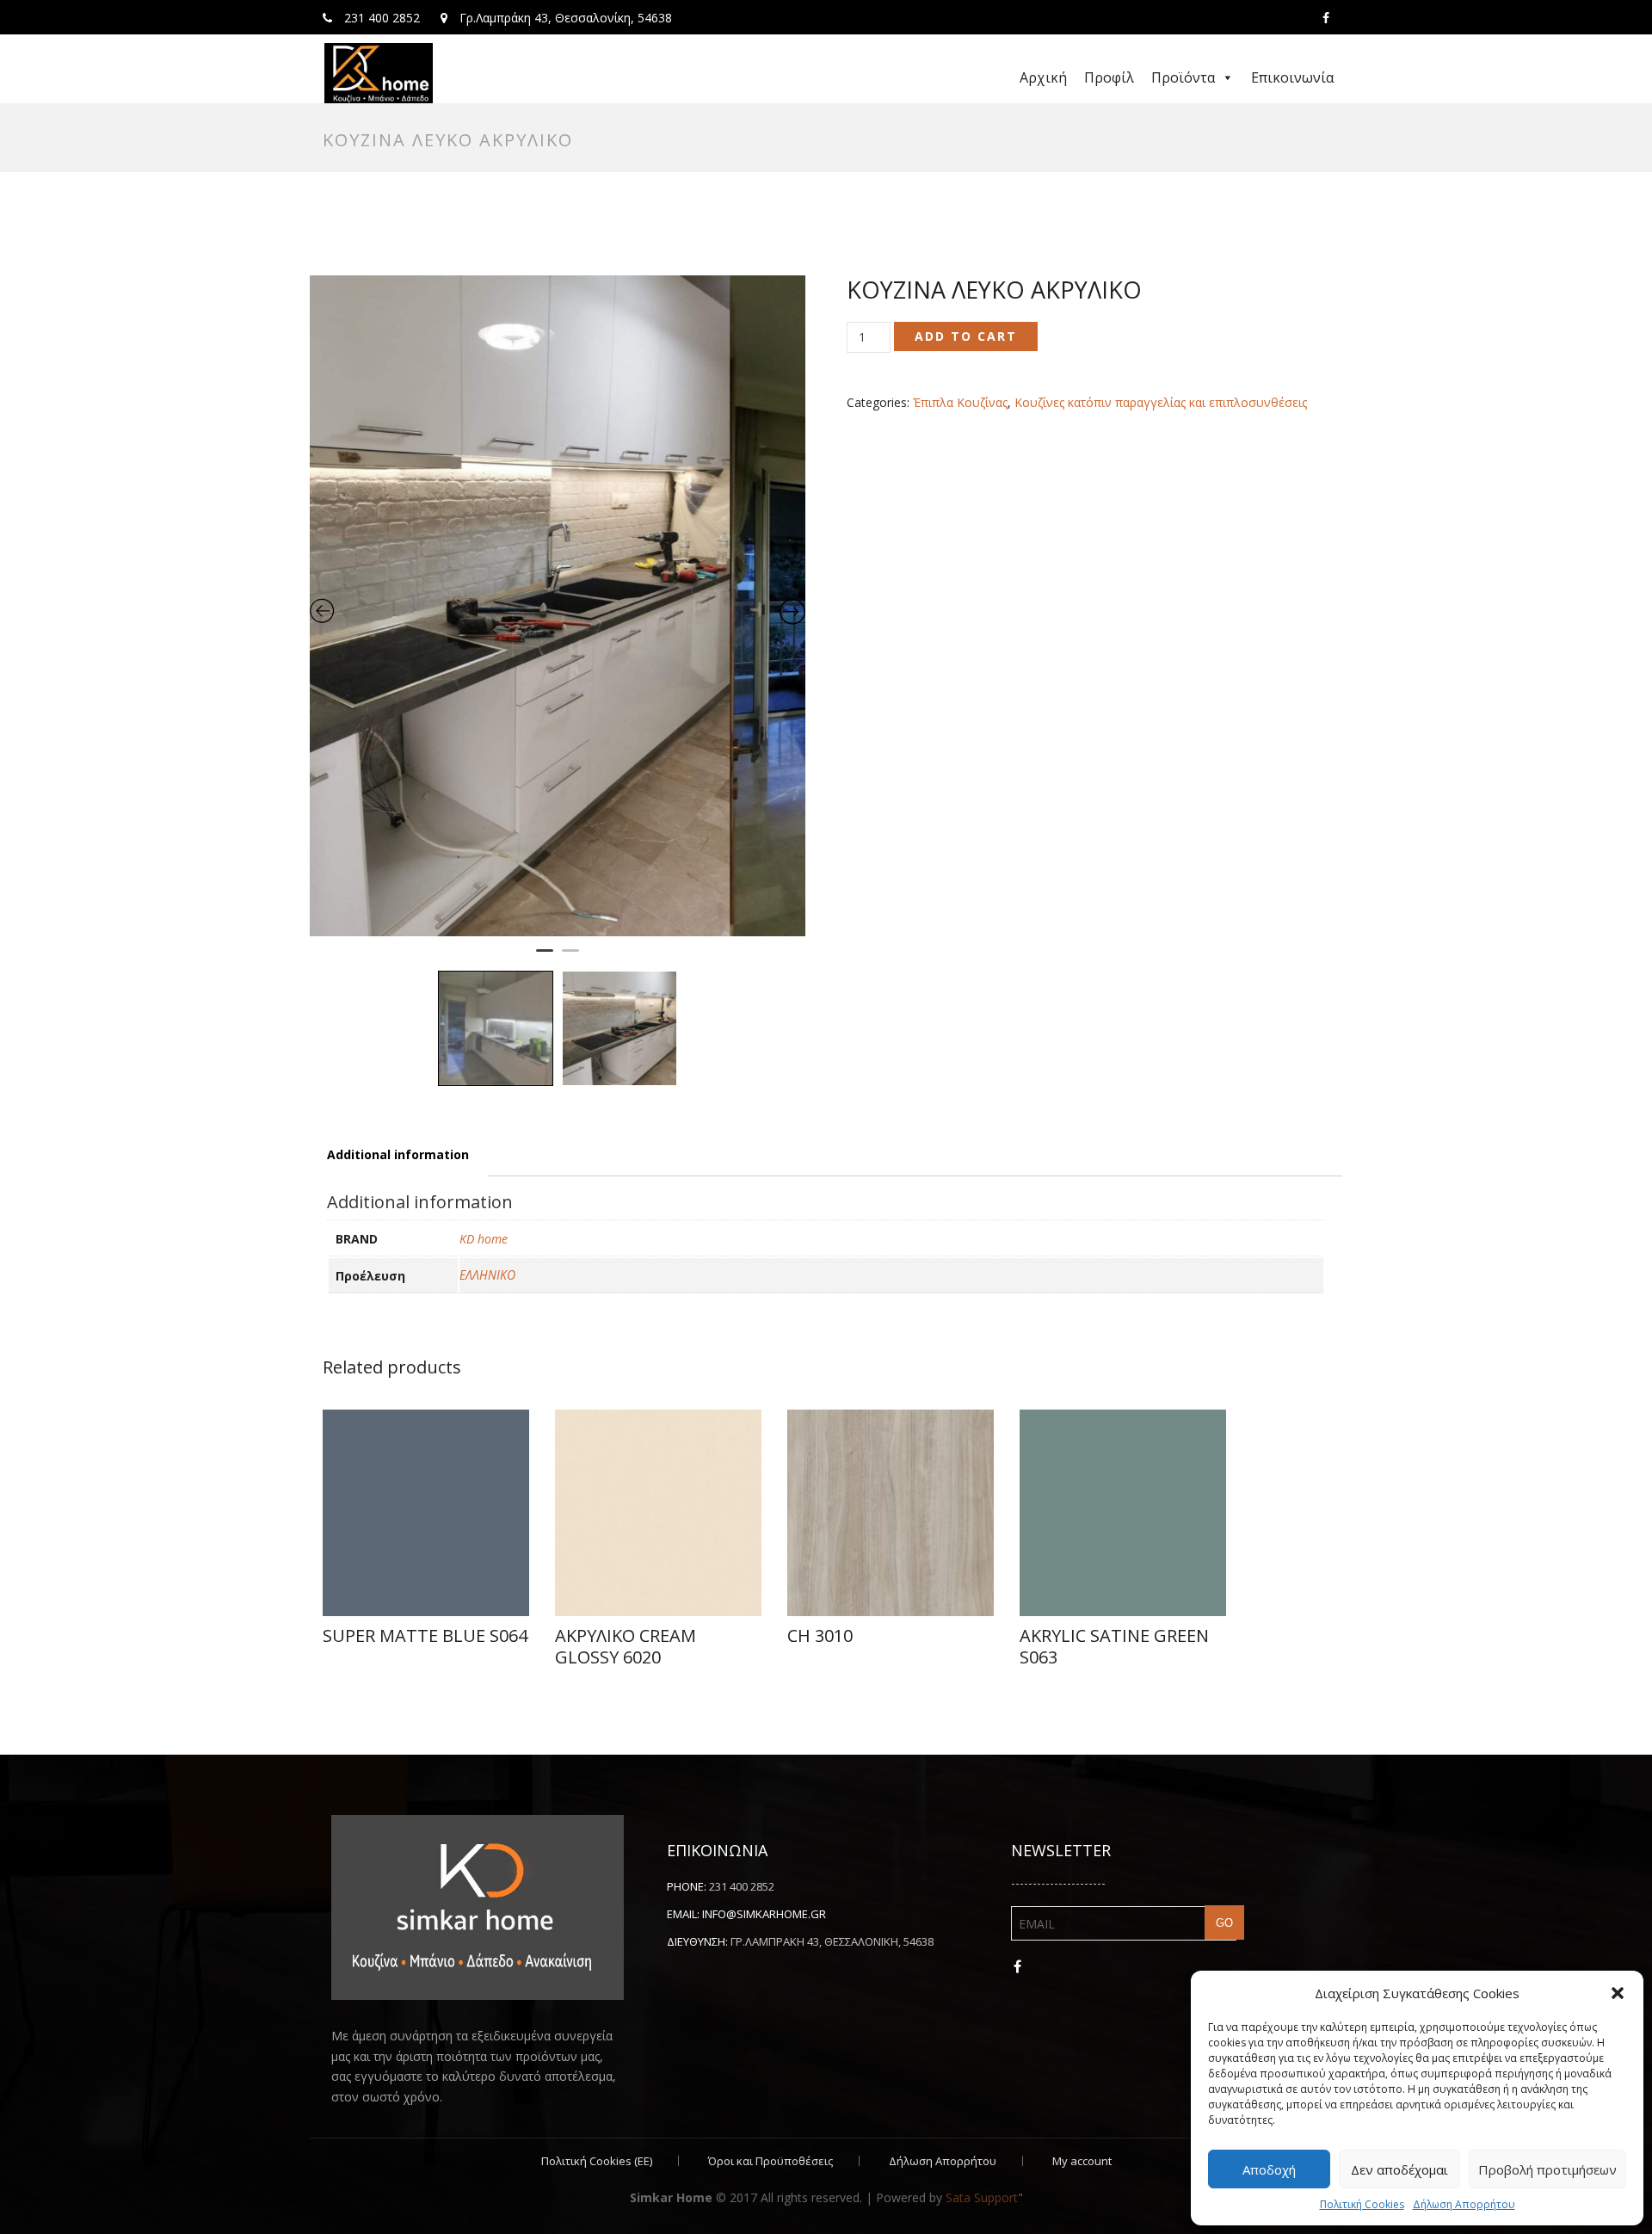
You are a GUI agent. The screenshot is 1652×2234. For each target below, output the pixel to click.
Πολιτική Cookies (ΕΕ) (597, 2161)
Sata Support (982, 2197)
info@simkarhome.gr (764, 1914)
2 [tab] (570, 958)
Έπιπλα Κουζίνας (960, 402)
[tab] (398, 1155)
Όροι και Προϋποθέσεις (771, 2161)
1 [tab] (545, 958)
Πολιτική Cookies (1362, 2204)
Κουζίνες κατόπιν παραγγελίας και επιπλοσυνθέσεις (1161, 402)
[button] (1618, 1993)
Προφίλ (1109, 77)
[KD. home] (379, 73)
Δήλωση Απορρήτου (1464, 2204)
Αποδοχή (1269, 2169)
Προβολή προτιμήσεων (1547, 2169)
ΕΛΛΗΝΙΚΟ (487, 1275)
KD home (484, 1239)
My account (1082, 2161)
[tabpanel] (558, 606)
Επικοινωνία (1292, 77)
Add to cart (966, 336)
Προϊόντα (1183, 77)
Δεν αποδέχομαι (1399, 2169)
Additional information (398, 1154)
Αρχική (1043, 77)
